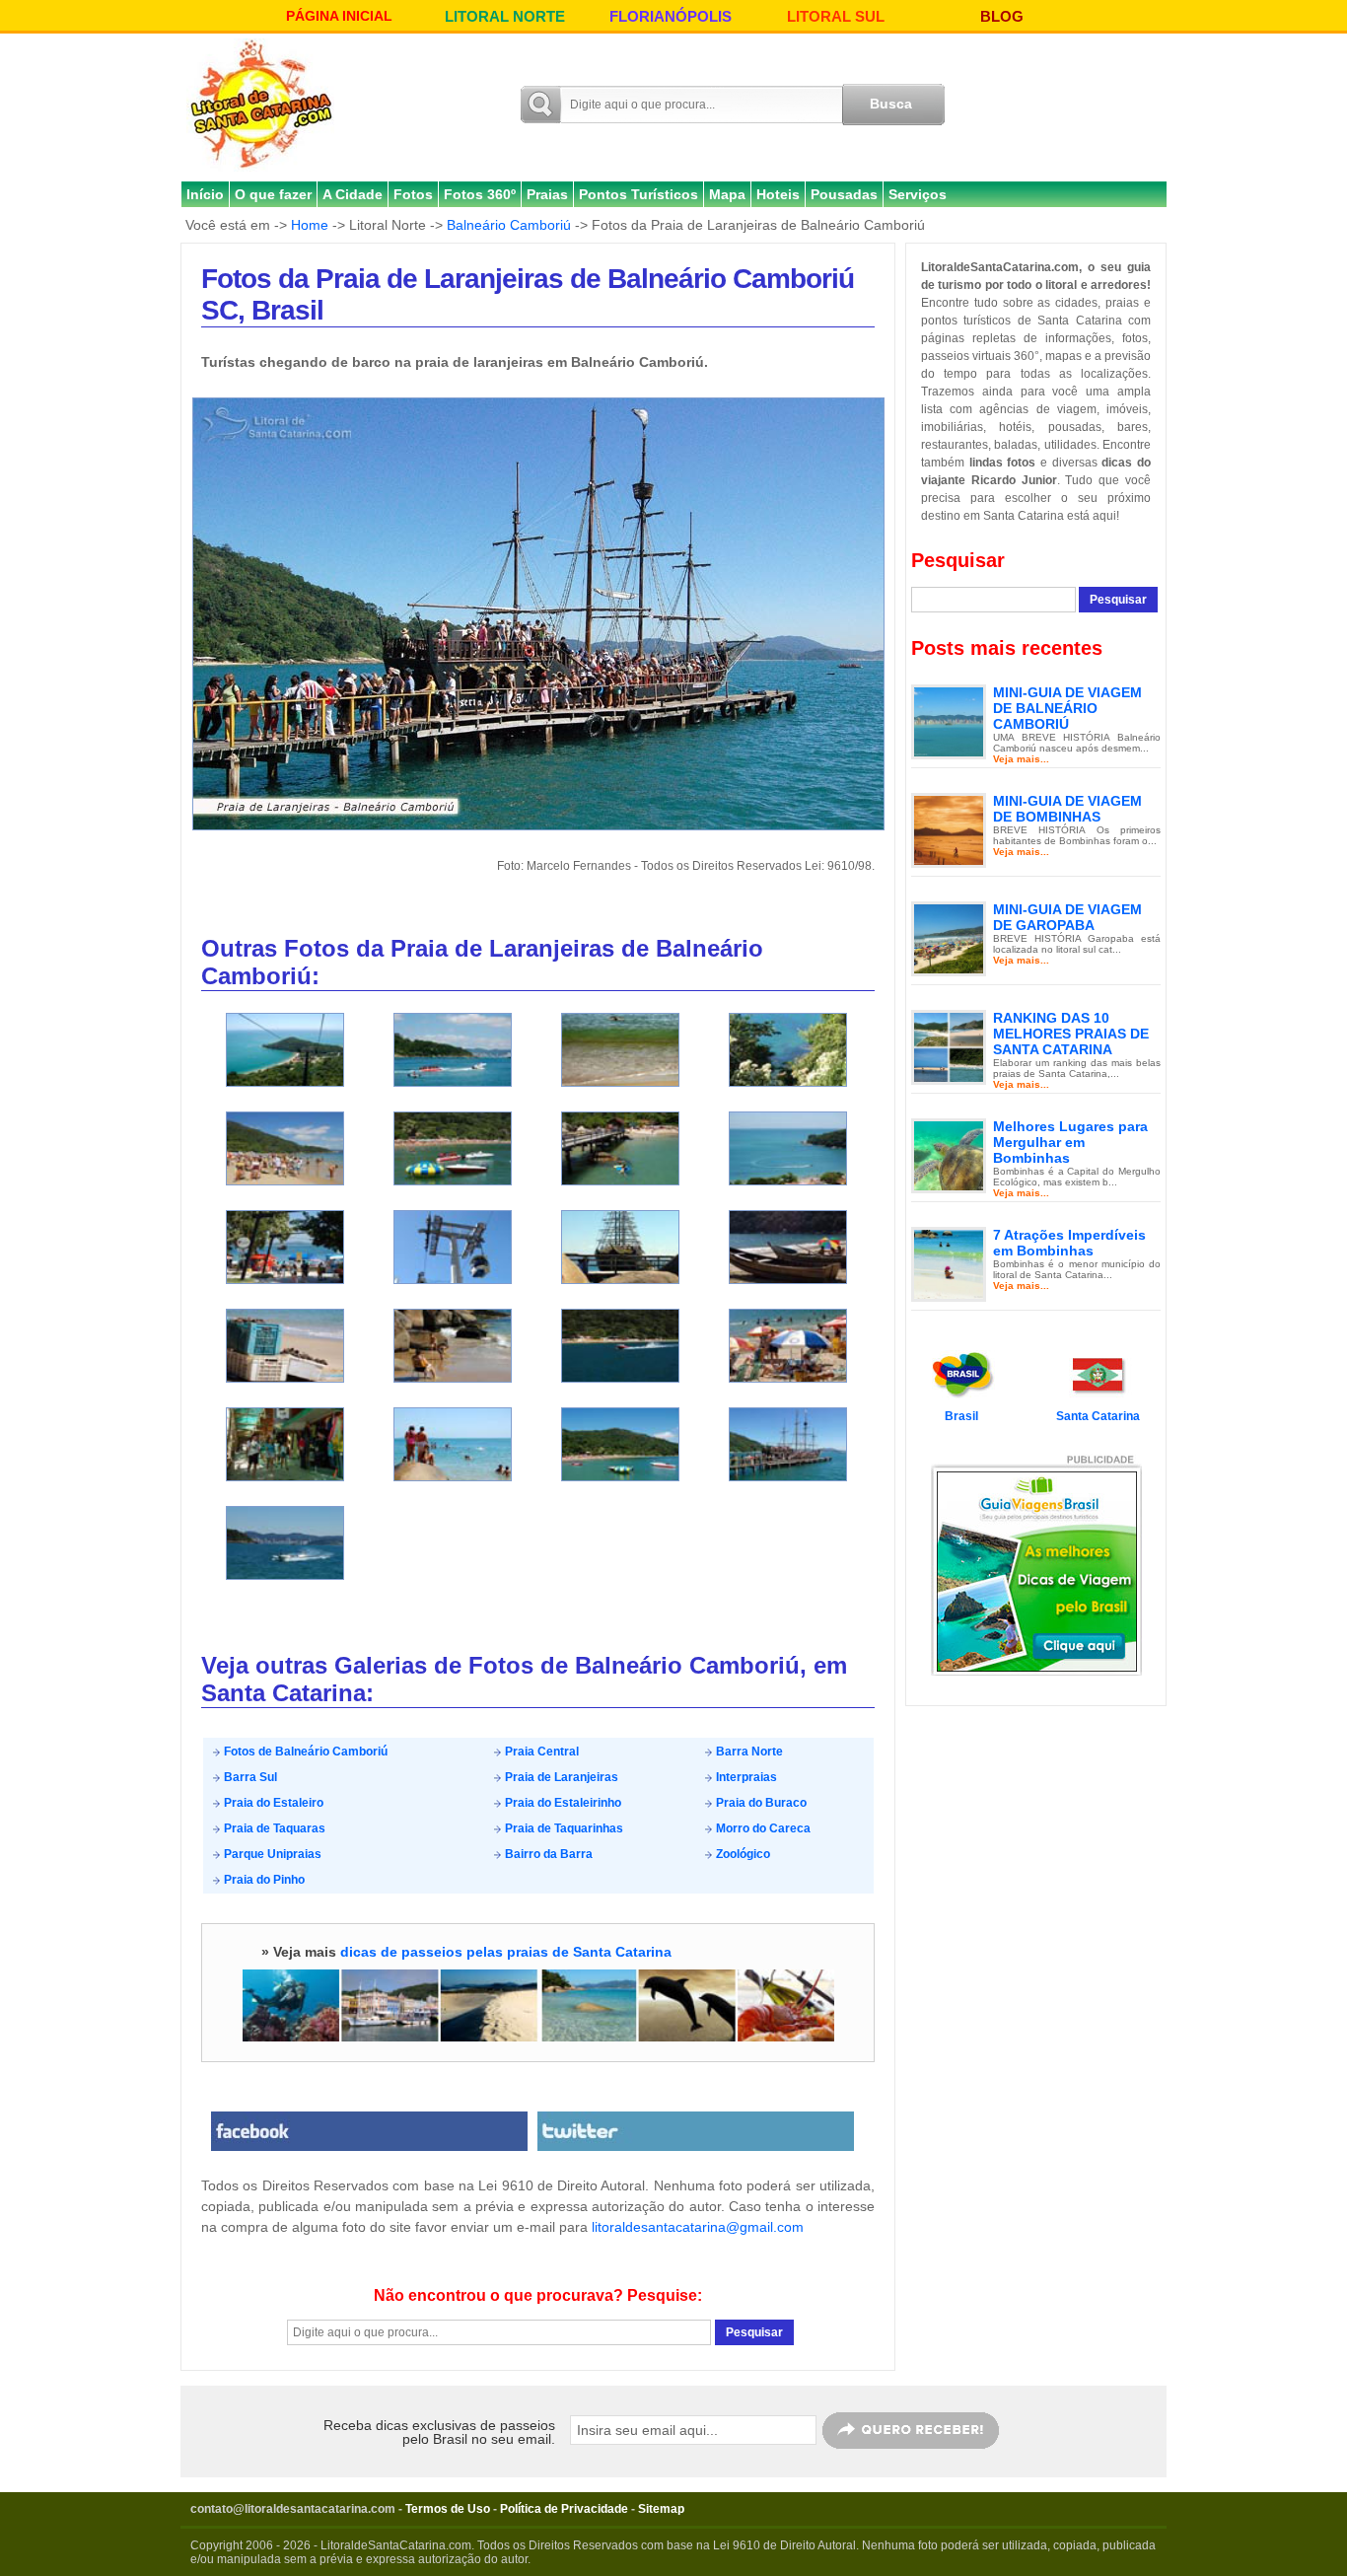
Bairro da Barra (547, 1854)
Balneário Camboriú (509, 225)
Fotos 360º (480, 194)
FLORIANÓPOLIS (671, 16)
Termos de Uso (448, 2509)
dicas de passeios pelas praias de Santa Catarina (506, 1952)
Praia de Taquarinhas (563, 1828)
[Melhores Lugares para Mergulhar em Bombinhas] (949, 1155)
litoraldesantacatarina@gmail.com (698, 2227)
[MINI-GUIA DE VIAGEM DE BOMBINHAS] (949, 829)
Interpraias (745, 1777)
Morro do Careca (762, 1828)
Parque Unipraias (271, 1854)
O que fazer (273, 194)
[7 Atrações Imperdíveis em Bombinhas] (949, 1263)
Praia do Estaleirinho (562, 1803)
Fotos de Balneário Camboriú (304, 1752)
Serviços (918, 194)
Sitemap (661, 2509)
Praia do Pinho (263, 1880)
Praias (547, 194)
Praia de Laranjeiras (560, 1777)
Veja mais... (1021, 759)
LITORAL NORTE (505, 16)
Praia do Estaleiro (272, 1803)
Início (205, 194)
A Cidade (353, 194)
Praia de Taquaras (273, 1828)
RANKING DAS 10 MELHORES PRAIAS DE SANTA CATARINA (1071, 1034)
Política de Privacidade (564, 2509)
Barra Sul (249, 1777)
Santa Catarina (1098, 1416)
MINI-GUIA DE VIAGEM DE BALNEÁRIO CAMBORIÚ (1067, 708)
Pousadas (844, 194)
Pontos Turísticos (638, 194)
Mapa (727, 194)
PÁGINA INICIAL (339, 16)
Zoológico (742, 1854)
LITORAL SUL (836, 16)
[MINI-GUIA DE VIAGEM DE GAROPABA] (949, 938)
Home (310, 225)
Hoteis (778, 194)
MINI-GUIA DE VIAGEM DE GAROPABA (1067, 917)
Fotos (413, 194)
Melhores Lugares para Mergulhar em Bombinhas (1070, 1142)
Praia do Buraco (760, 1803)
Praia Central (540, 1752)
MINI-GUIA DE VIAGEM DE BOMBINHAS (1067, 809)
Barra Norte (748, 1752)
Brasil (961, 1416)
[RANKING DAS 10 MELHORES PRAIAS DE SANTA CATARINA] (949, 1046)
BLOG (1002, 16)
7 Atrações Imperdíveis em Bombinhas (1069, 1243)
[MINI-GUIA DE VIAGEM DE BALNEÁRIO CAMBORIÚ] (949, 721)
